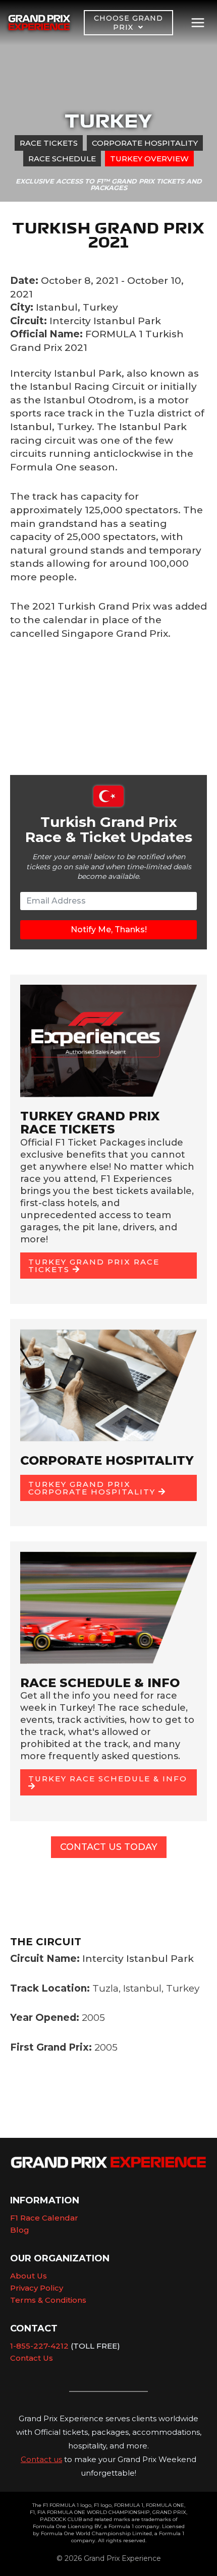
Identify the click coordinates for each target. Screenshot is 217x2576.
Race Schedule (62, 159)
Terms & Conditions (48, 2300)
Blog (20, 2230)
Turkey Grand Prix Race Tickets (94, 1266)
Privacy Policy (37, 2288)
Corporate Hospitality (145, 143)
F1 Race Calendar (44, 2218)
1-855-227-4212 (39, 2346)
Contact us (41, 2459)
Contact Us (32, 2358)
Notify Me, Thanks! (109, 930)
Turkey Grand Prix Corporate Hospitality (93, 1488)
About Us (29, 2276)
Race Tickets (49, 143)
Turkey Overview (149, 159)
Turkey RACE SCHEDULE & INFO (108, 1779)
